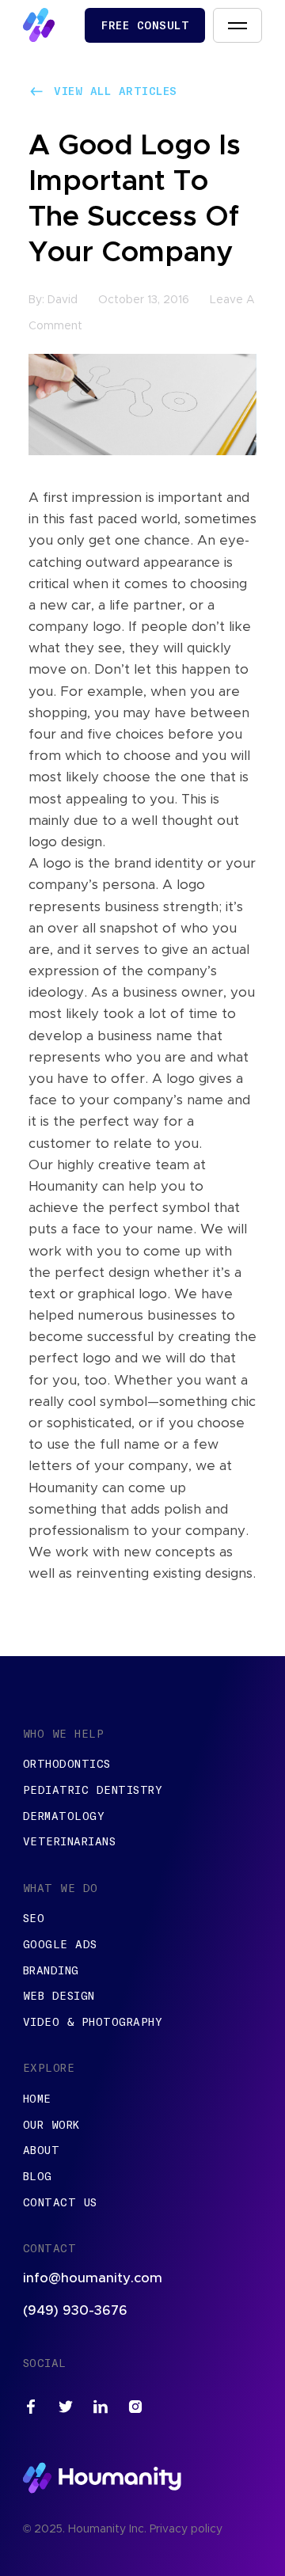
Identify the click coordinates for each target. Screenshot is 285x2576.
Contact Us (60, 2202)
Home (37, 2099)
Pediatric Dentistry (93, 1790)
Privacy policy (186, 2529)
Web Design (59, 1996)
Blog (38, 2176)
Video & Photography (93, 2022)
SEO (34, 1918)
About (42, 2150)
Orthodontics (67, 1764)
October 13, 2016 (144, 300)
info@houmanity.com (93, 2278)
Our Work (51, 2125)
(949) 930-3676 (75, 2310)
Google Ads (60, 1944)
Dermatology (64, 1816)
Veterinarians (70, 1841)
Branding (51, 1970)
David (63, 300)
